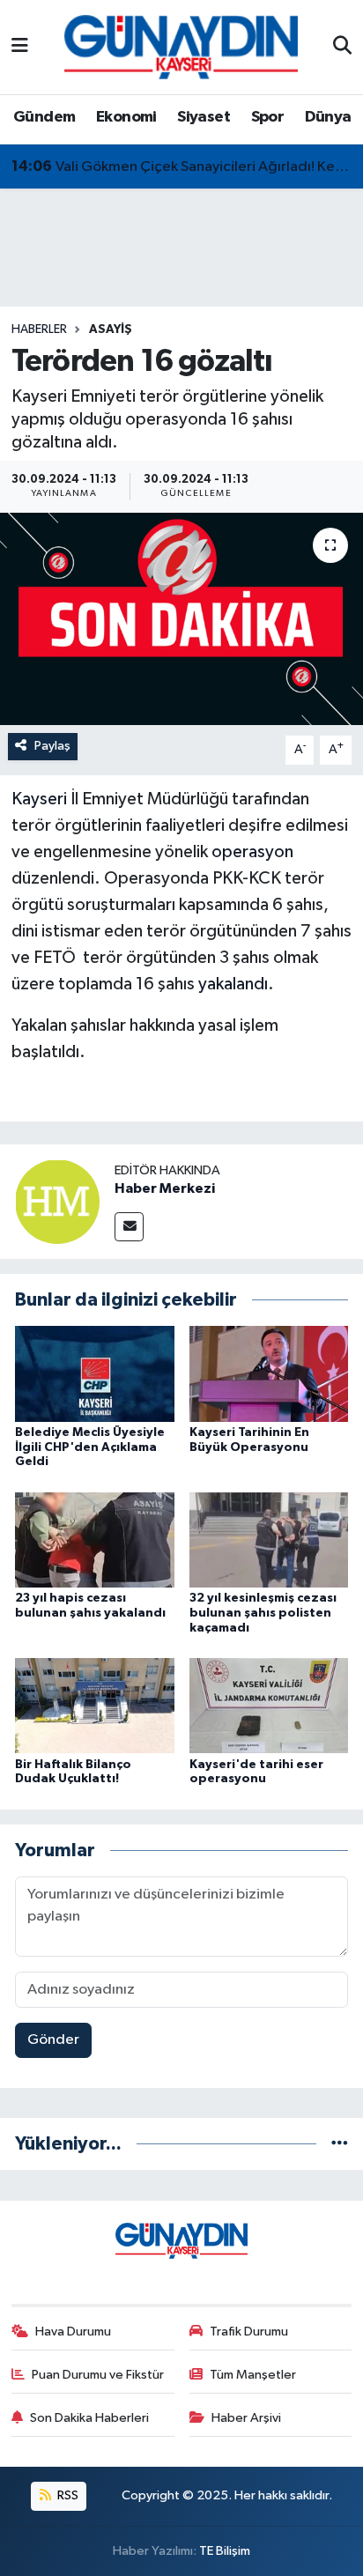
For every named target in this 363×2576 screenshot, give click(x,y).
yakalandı (233, 984)
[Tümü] (340, 2144)
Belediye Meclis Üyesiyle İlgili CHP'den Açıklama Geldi (90, 1447)
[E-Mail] (129, 1227)
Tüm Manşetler (253, 2375)
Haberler (39, 329)
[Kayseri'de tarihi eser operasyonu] (269, 1705)
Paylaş (52, 746)
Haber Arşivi (246, 2418)
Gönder (53, 2040)
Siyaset (204, 117)
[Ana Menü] (20, 47)
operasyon (252, 852)
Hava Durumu (73, 2332)
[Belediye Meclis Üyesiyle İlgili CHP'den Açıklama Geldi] (95, 1373)
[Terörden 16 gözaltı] (181, 619)
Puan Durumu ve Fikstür (98, 2375)
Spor (268, 117)
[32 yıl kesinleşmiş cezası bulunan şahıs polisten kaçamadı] (269, 1540)
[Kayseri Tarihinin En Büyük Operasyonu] (269, 1373)
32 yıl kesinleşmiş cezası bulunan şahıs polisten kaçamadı (263, 1613)
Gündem (44, 117)
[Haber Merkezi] (57, 1201)
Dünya (328, 117)
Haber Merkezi (165, 1188)
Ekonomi (126, 117)
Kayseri (39, 799)
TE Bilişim (225, 2551)
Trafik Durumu (249, 2332)
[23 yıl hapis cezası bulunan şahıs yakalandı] (95, 1540)
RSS (67, 2495)
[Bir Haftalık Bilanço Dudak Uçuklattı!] (95, 1705)
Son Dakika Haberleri (89, 2418)
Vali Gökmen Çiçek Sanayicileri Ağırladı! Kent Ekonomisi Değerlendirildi (182, 167)
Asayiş (111, 329)
